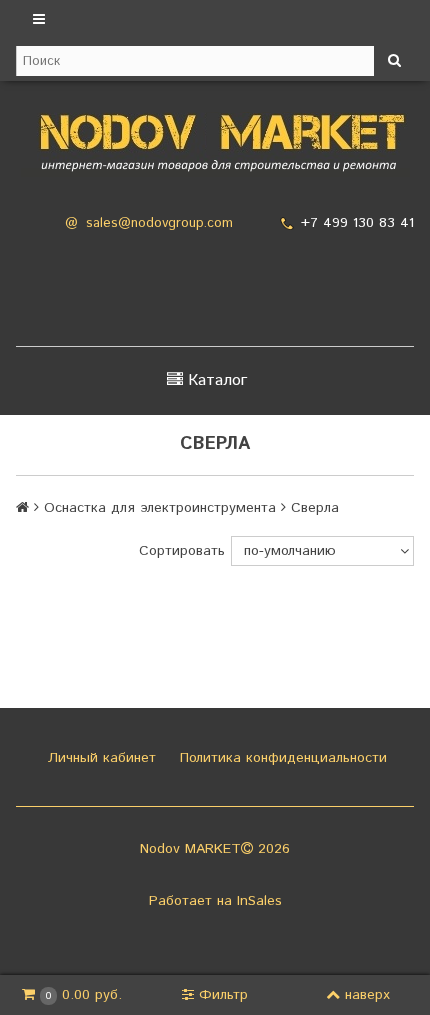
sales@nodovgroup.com (159, 223)
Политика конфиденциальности (281, 758)
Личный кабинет (99, 758)
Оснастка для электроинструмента (160, 508)
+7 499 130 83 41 (357, 223)
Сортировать (182, 551)
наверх (367, 995)
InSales (259, 901)
